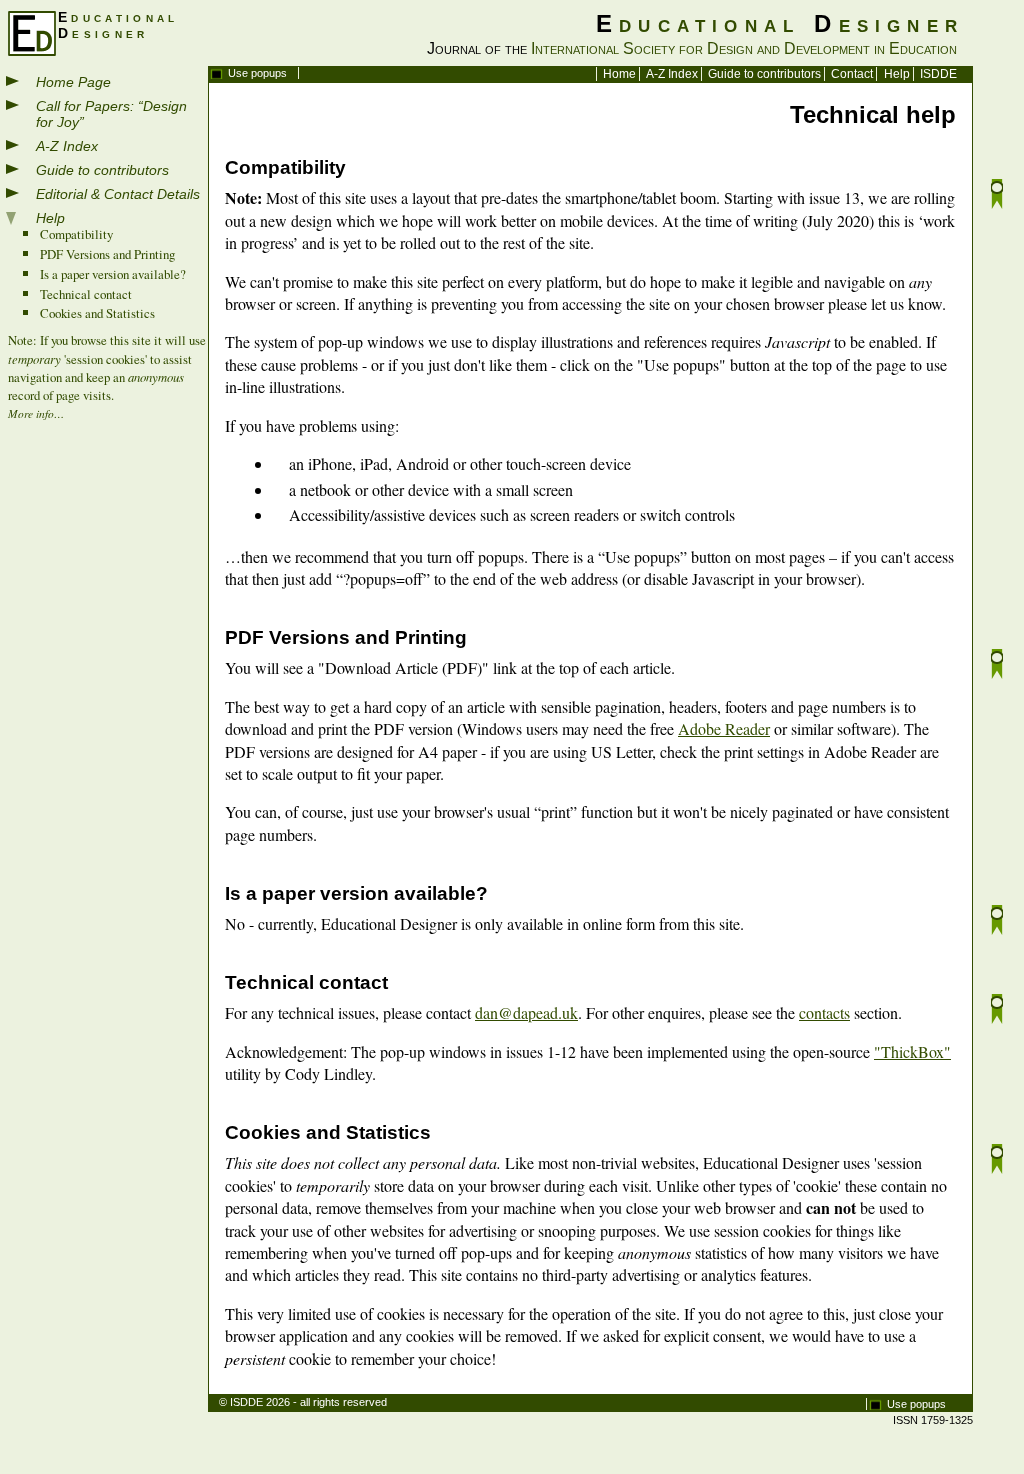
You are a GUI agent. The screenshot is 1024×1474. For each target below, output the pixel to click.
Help (896, 74)
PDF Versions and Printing (107, 254)
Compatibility (76, 234)
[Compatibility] (997, 196)
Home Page (73, 82)
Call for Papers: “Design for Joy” (111, 114)
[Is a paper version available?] (997, 922)
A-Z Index (672, 74)
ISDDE (938, 74)
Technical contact (86, 294)
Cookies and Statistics (97, 313)
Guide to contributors (764, 74)
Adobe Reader (724, 728)
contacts (824, 1012)
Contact (852, 74)
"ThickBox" (912, 1051)
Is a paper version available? (113, 274)
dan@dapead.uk (526, 1012)
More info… (36, 413)
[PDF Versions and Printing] (997, 666)
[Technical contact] (997, 1011)
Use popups (257, 73)
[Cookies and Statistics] (997, 1161)
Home (619, 74)
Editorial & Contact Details (118, 194)
